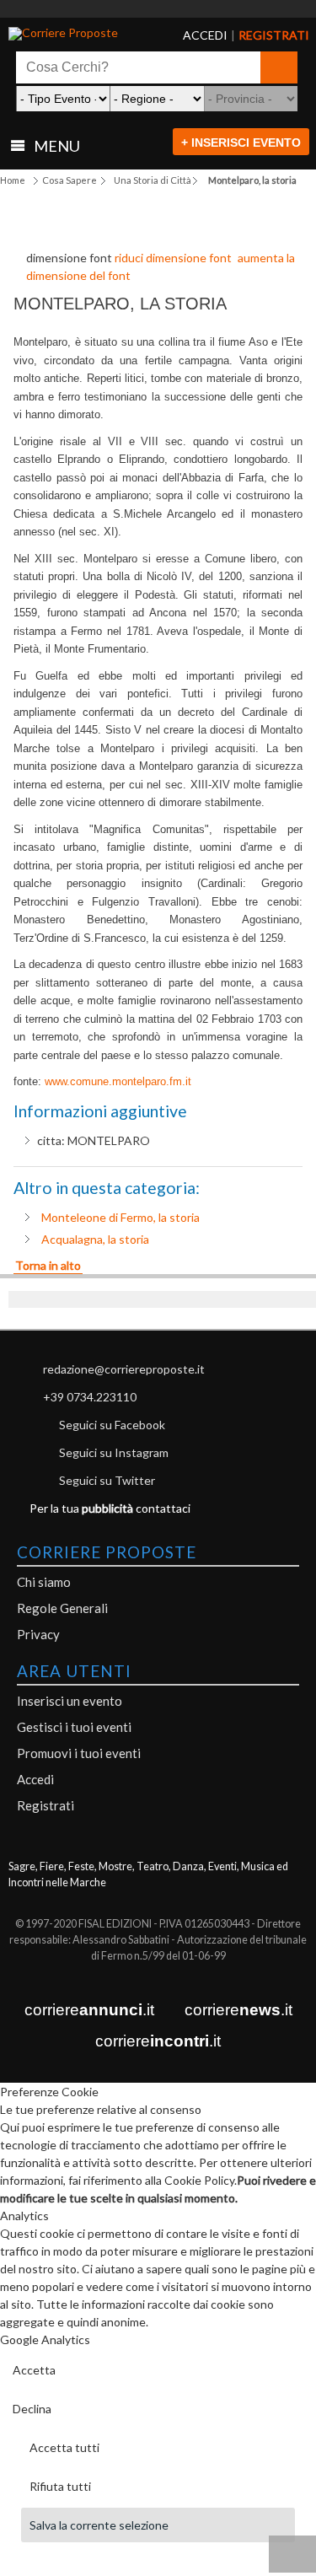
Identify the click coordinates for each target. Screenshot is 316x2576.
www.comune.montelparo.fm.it (118, 1081)
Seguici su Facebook (112, 1425)
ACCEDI (192, 35)
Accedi (35, 1779)
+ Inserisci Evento (241, 143)
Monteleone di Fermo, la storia (121, 1217)
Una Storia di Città (153, 180)
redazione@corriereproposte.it (124, 1369)
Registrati (46, 1805)
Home (13, 180)
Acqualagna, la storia (95, 1239)
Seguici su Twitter (107, 1480)
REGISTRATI (253, 35)
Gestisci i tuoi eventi (74, 1727)
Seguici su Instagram (114, 1452)
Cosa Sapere (70, 180)
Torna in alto (48, 1265)
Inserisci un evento (70, 1701)
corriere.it (89, 2010)
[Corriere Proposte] (72, 34)
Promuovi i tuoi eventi (79, 1753)
